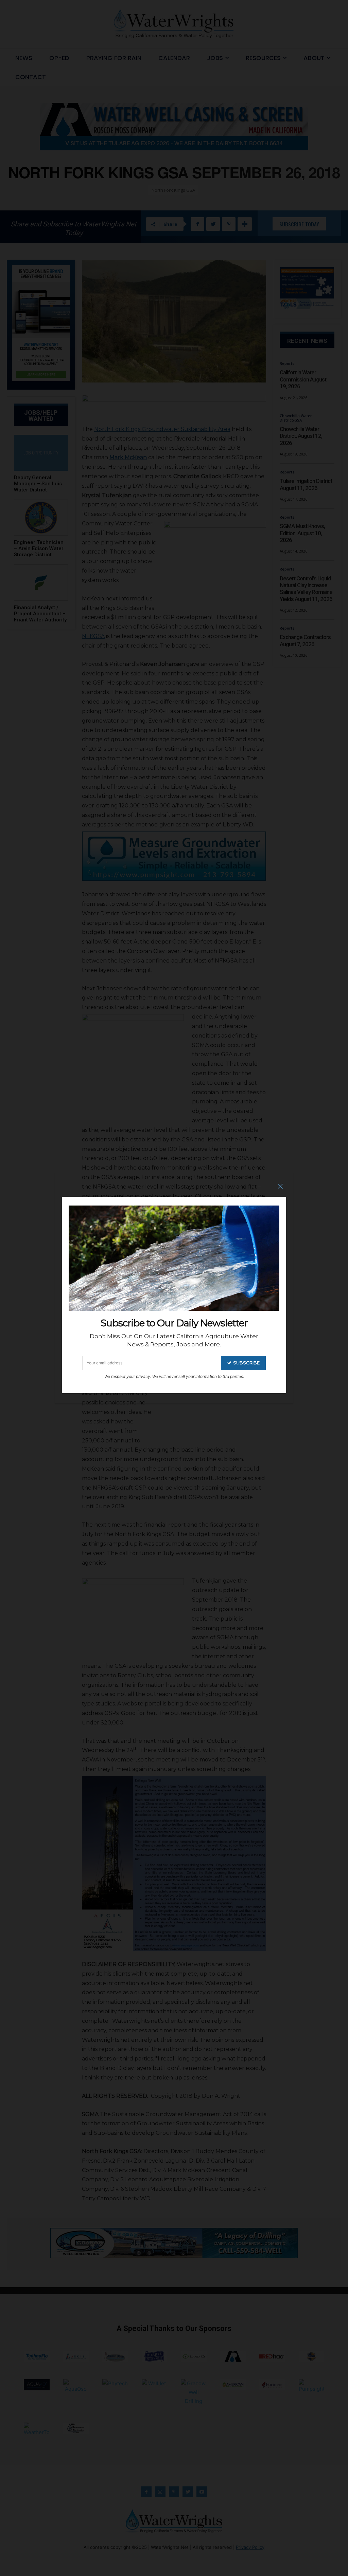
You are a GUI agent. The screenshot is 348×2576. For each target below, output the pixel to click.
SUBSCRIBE (246, 1363)
